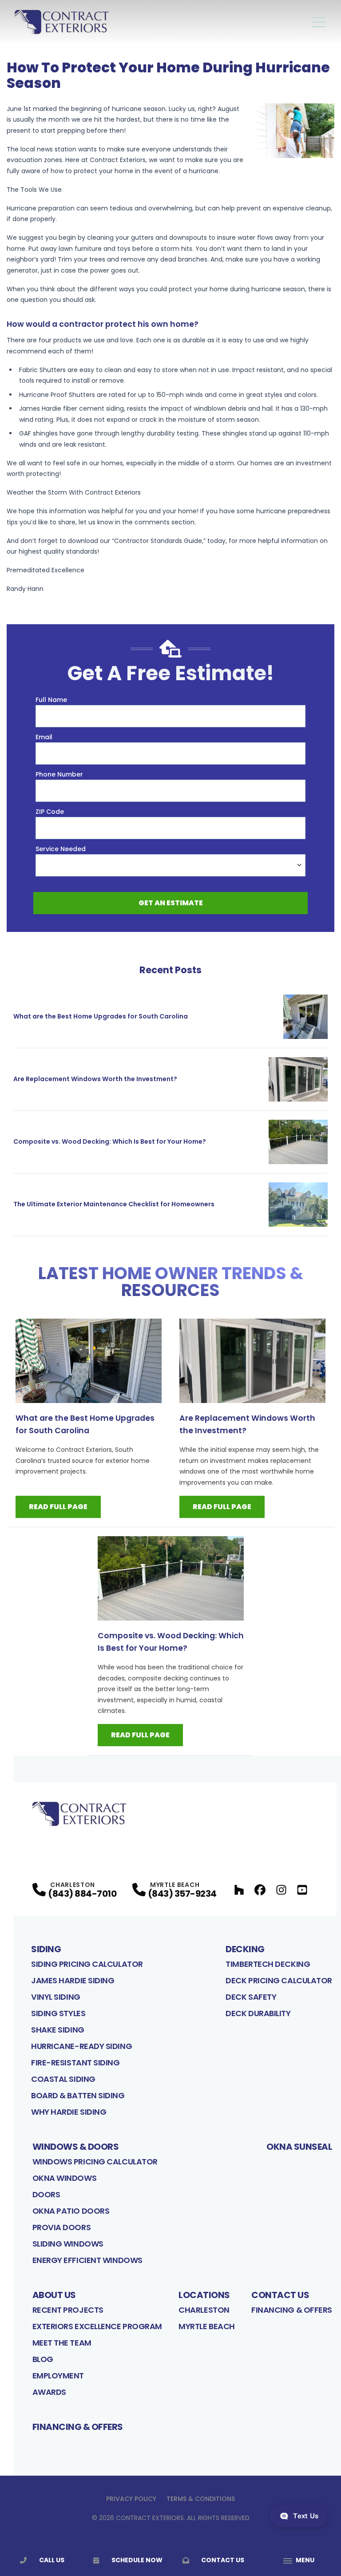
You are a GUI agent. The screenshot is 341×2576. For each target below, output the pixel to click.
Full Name (51, 700)
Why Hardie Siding (69, 2112)
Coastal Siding (63, 2079)
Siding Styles (58, 2013)
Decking (245, 1949)
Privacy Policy (131, 2499)
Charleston (204, 2310)
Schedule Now (137, 2560)
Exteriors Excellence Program (97, 2326)
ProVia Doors (62, 2227)
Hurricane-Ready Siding (81, 2046)
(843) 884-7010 (82, 1894)
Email (44, 737)
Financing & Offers (292, 2310)
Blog (43, 2359)
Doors (46, 2194)
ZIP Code (50, 812)
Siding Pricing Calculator (87, 1964)
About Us (54, 2295)
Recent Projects (68, 2310)
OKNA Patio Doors (71, 2211)
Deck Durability (258, 2013)
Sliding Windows (68, 2244)
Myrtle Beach (207, 2326)
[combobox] (170, 865)
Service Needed (61, 849)
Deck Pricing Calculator (279, 1980)
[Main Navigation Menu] (319, 22)
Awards (49, 2392)
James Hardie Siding (73, 1980)
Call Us (52, 2560)
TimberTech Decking (268, 1964)
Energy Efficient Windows (87, 2260)
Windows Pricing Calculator (95, 2162)
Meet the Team (62, 2343)
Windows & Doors (76, 2147)
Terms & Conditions (201, 2499)
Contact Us (280, 2295)
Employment (58, 2376)
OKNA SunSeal (299, 2147)
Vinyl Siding (56, 1997)
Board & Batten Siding (78, 2095)
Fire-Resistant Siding (75, 2063)
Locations (204, 2295)
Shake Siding (58, 2030)
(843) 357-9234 (182, 1894)
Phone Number (59, 774)
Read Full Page (58, 1507)
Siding (46, 1949)
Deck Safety (251, 1997)
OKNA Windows (65, 2178)
